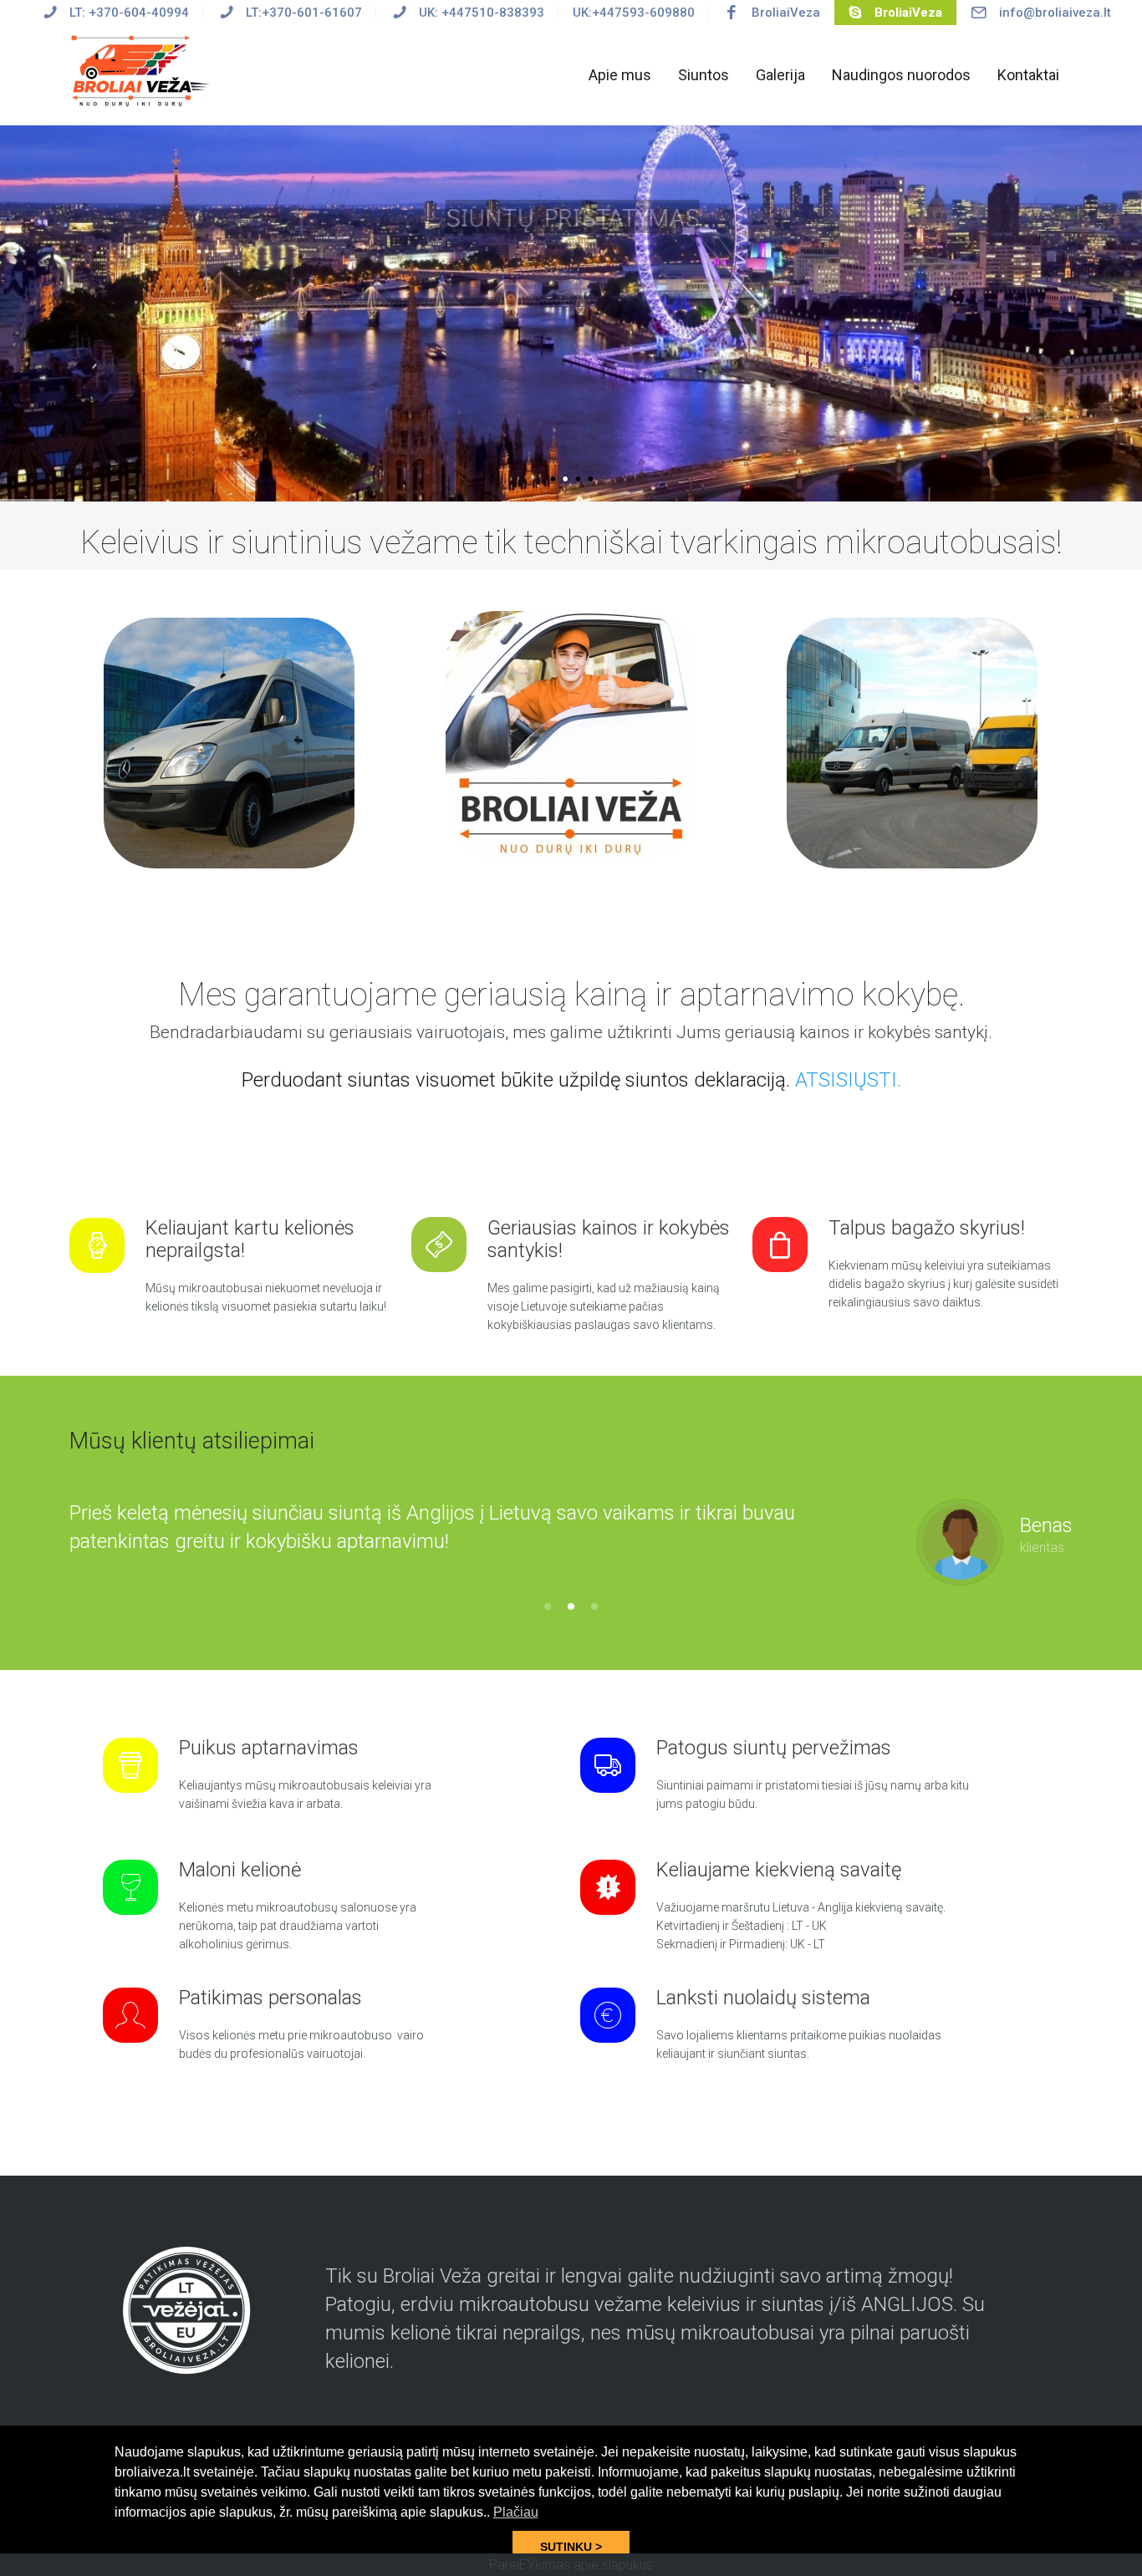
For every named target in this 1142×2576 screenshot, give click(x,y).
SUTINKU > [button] (571, 2547)
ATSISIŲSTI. (848, 1080)
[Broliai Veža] (143, 70)
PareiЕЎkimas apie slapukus (571, 2565)
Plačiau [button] (516, 2512)
